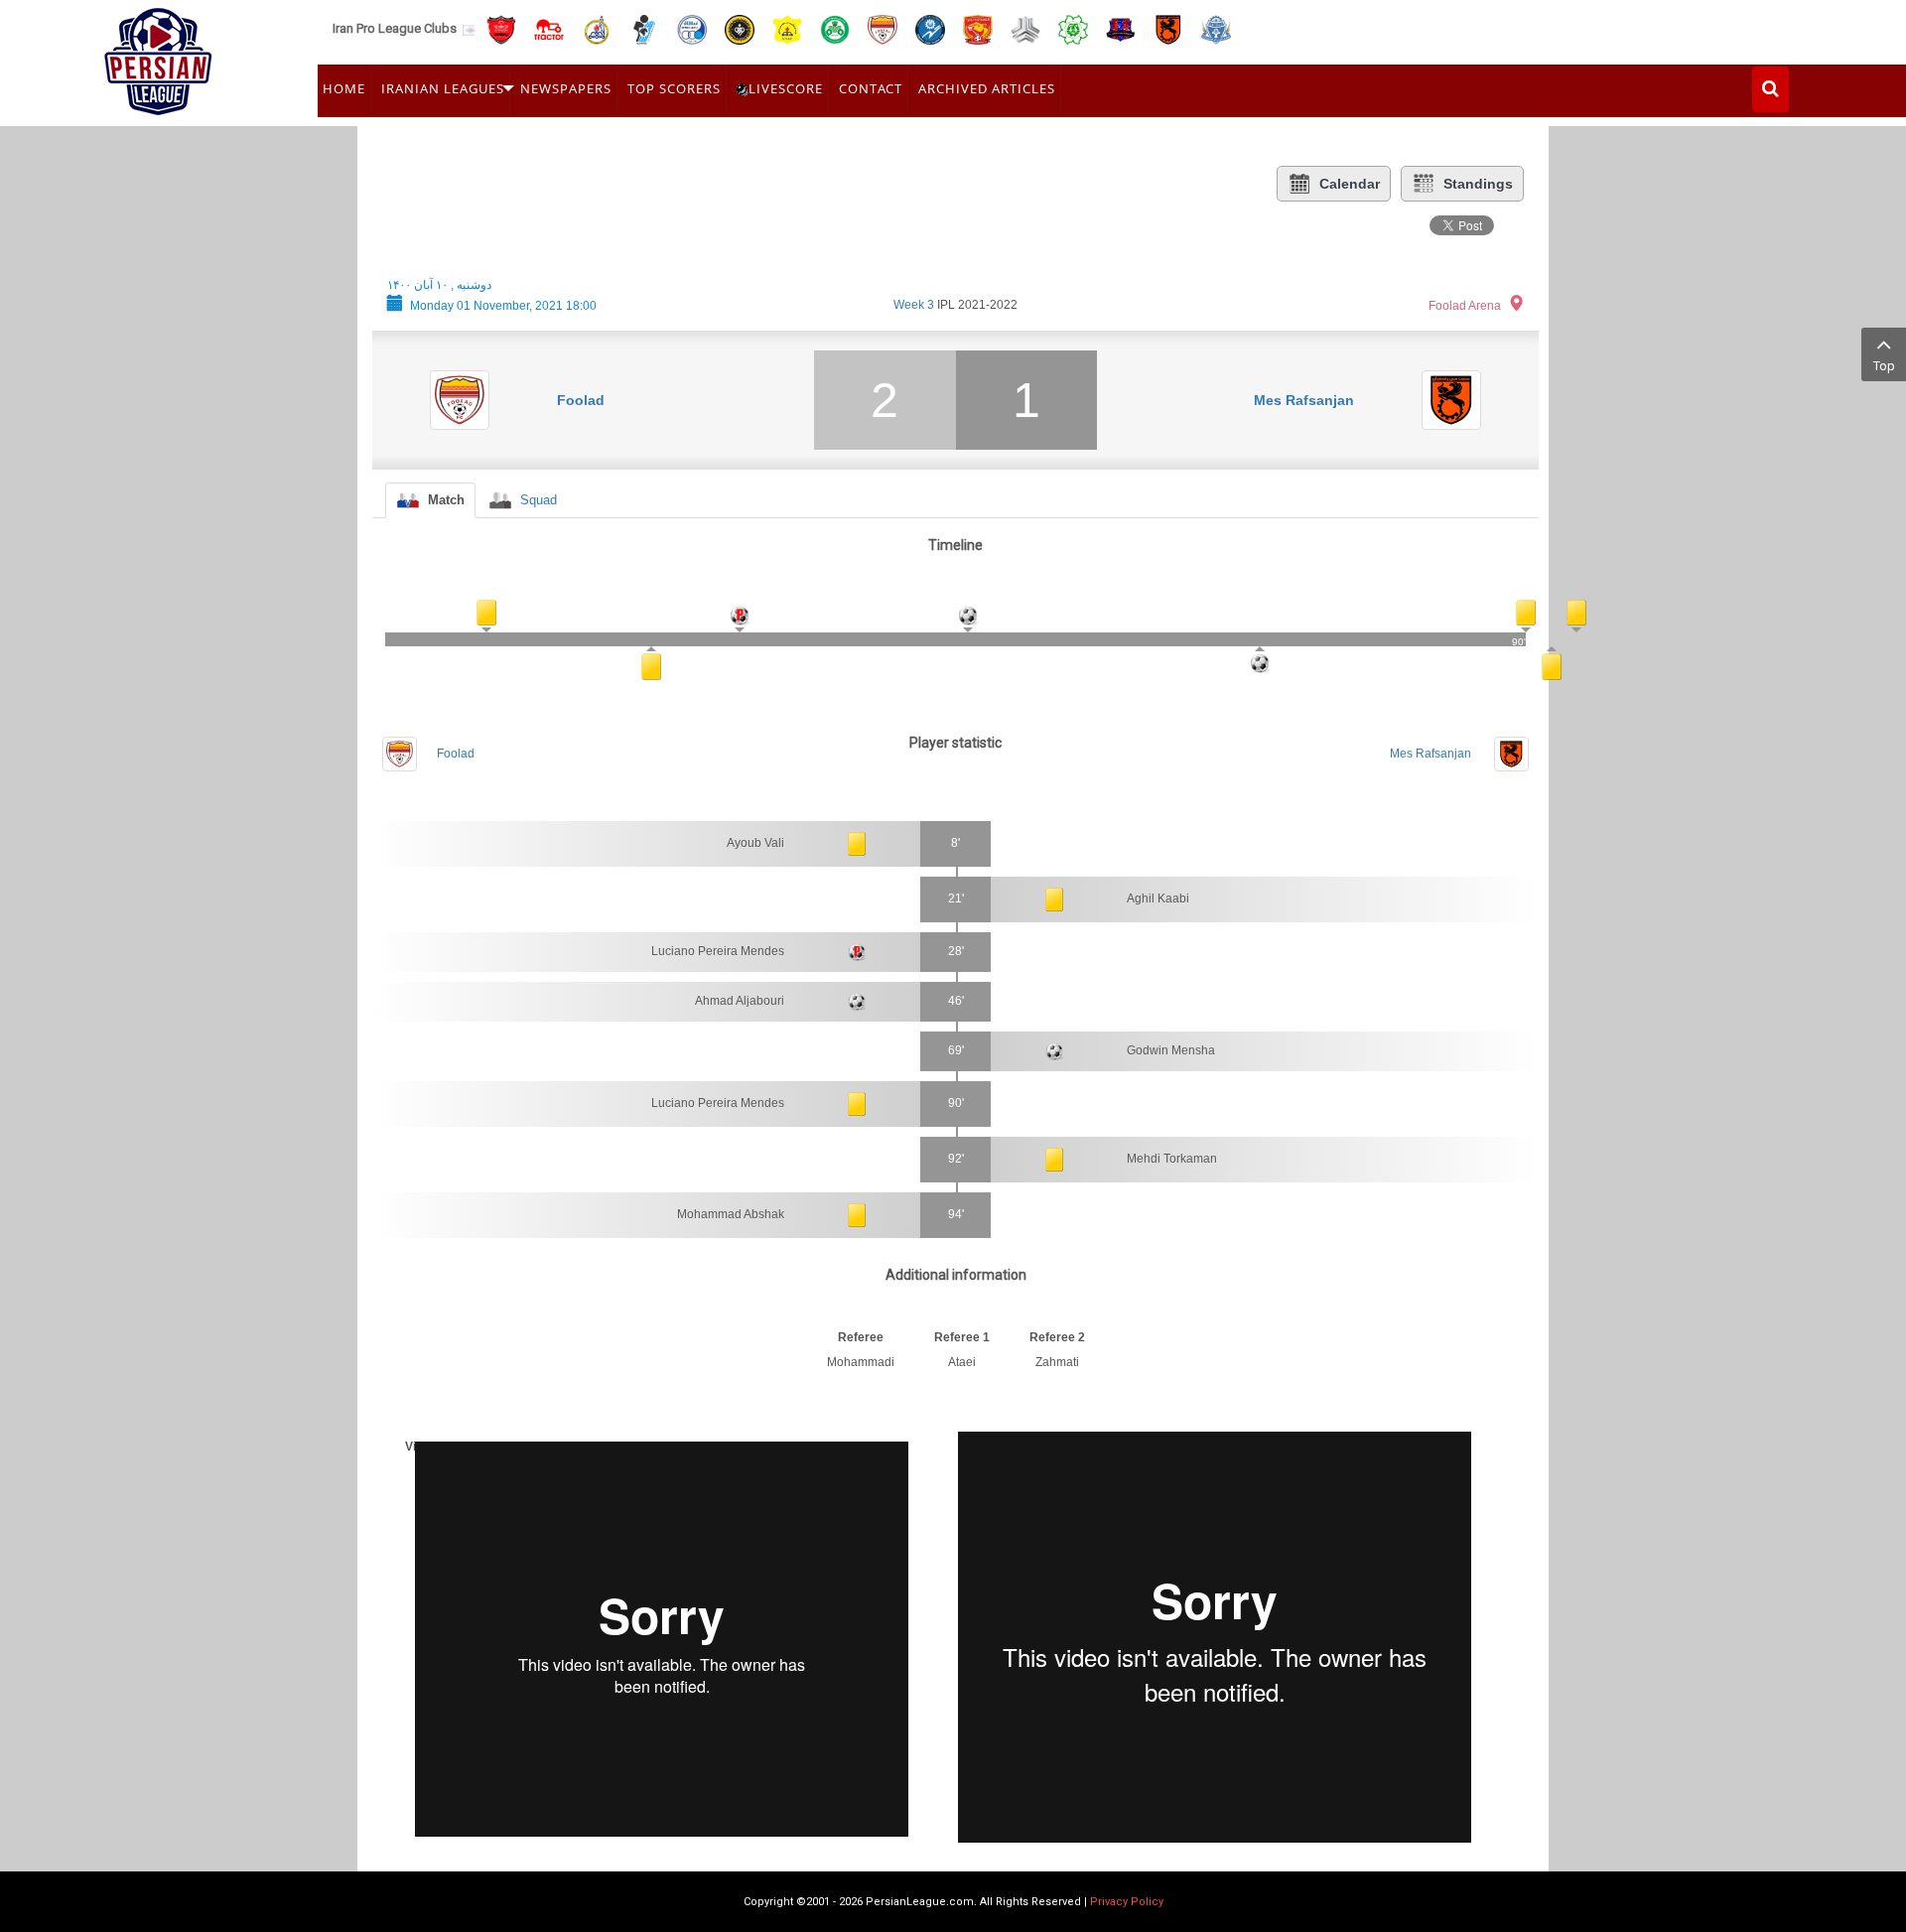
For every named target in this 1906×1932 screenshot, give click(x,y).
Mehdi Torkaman (1172, 1159)
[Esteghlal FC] (692, 28)
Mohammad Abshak (731, 1214)
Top (1884, 366)
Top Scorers (674, 88)
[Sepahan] (740, 28)
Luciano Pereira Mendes (718, 951)
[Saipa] (1025, 29)
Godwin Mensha (1171, 1050)
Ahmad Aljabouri (740, 1001)
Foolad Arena (1465, 306)
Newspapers (566, 88)
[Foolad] (883, 28)
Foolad (581, 400)
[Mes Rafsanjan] (1168, 28)
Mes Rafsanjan (1304, 400)
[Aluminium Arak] (1216, 28)
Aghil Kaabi (1158, 898)
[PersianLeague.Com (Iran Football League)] (158, 57)
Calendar (1350, 184)
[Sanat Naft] (787, 28)
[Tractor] (549, 28)
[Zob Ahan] (835, 28)
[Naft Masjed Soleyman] (597, 28)
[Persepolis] (501, 28)
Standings (1478, 184)
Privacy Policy (1127, 1902)
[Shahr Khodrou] (978, 28)
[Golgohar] (930, 28)
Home (344, 88)
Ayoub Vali (755, 843)
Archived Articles (987, 88)
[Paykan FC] (644, 28)
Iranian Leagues (443, 88)
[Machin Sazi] (1073, 28)
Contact (871, 88)
